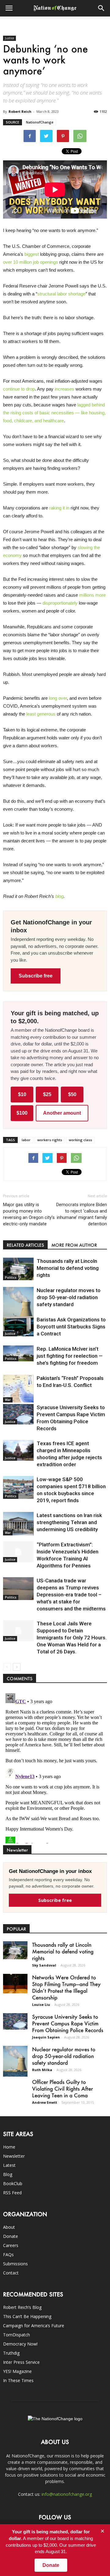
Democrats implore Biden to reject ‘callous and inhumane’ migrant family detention (82, 1214)
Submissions (15, 2264)
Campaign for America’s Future (34, 2326)
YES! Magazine (17, 2371)
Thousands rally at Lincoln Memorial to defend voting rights (68, 1268)
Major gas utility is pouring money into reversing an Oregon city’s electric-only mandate (29, 1214)
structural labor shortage (61, 294)
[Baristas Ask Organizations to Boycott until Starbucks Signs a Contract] (18, 1326)
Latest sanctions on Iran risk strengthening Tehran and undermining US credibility (69, 1522)
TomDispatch (16, 2335)
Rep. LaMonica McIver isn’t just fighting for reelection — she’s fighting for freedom (70, 1356)
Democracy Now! (20, 2344)
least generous (41, 714)
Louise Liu (41, 2004)
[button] (101, 8)
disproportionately (60, 603)
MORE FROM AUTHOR (74, 1245)
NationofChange (40, 122)
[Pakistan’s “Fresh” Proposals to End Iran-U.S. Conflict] (18, 1389)
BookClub (13, 2183)
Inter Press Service (21, 2362)
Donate (11, 2236)
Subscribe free (36, 976)
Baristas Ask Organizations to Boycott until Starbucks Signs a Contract (71, 1327)
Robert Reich (20, 111)
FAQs (8, 2254)
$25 (47, 1094)
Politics (11, 1277)
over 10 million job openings (31, 262)
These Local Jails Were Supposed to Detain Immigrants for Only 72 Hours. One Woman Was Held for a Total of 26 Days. (72, 1638)
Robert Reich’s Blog (22, 2307)
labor (26, 1140)
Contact (11, 2273)
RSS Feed (12, 2193)
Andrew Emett (45, 2102)
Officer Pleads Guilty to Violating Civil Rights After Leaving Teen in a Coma (62, 2088)
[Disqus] (55, 1767)
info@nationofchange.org (67, 2494)
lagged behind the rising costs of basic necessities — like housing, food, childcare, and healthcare (54, 413)
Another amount (62, 1113)
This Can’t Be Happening (27, 2316)
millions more (92, 595)
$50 (72, 1094)
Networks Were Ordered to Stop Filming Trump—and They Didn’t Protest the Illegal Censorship (66, 1987)
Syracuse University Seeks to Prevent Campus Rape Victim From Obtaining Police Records (68, 2023)
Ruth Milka (42, 2070)
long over (58, 698)
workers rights (50, 1140)
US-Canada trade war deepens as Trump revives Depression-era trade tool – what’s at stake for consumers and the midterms (71, 1595)
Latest (9, 2165)
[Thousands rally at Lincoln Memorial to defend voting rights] (18, 1269)
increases (64, 389)
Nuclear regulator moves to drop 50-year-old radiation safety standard (69, 1297)
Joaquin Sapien (46, 2037)
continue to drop (19, 389)
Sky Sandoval (44, 1965)
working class (80, 1140)
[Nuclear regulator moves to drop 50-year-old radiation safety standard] (18, 1306)
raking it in (59, 508)
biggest (32, 254)
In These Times (18, 2380)
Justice (9, 38)
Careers (11, 2245)
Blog (8, 2174)
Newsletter (14, 2156)
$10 (22, 1094)
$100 (22, 1113)
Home (9, 2147)
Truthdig (11, 2353)
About (9, 2227)
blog (59, 896)
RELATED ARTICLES (25, 1245)
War (8, 1400)
